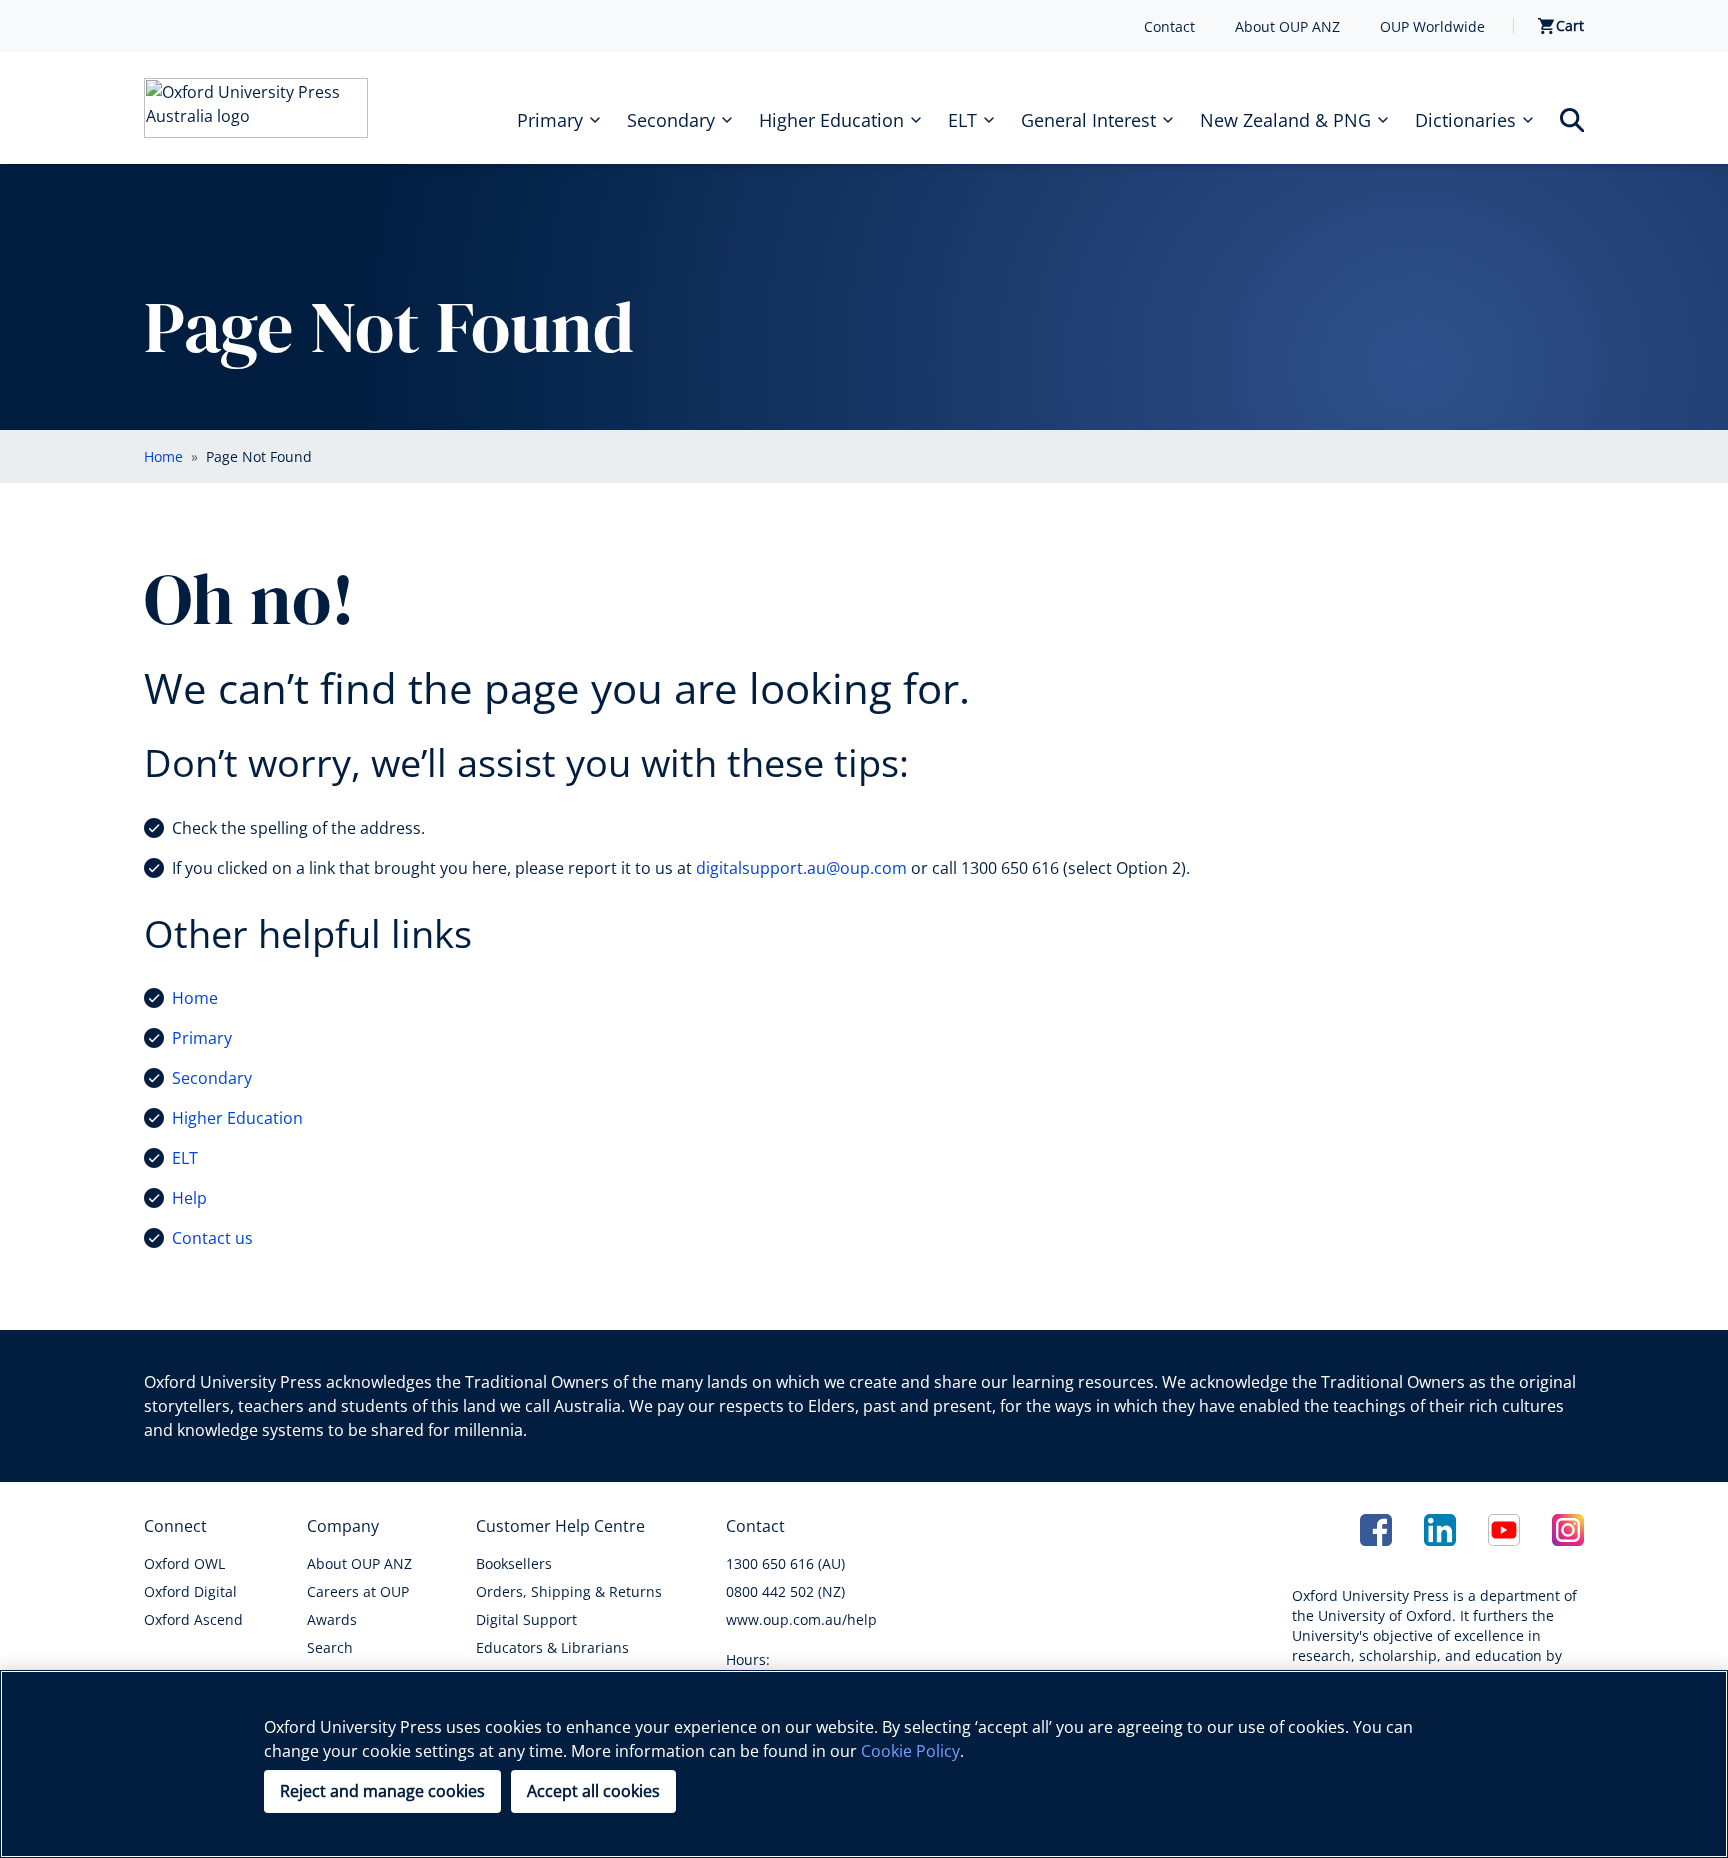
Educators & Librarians (552, 1647)
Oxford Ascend (193, 1619)
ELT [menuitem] (962, 120)
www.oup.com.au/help (801, 1619)
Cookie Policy (910, 1751)
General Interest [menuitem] (1088, 120)
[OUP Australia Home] (256, 108)
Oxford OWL (184, 1563)
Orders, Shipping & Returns (569, 1591)
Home (195, 998)
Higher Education (237, 1118)
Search (330, 1647)
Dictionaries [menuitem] (1465, 120)
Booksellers (514, 1563)
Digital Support (526, 1619)
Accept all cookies (593, 1791)
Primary (202, 1038)
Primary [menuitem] (550, 120)
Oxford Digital (190, 1591)
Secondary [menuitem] (671, 120)
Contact (1169, 26)
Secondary (212, 1078)
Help (189, 1198)
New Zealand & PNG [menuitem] (1285, 120)
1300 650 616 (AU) (785, 1563)
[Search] (1572, 120)
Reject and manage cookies (382, 1791)
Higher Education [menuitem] (831, 120)
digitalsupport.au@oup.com (801, 868)
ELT (185, 1158)
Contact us (212, 1238)
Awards (332, 1619)
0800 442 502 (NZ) (785, 1591)
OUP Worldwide (1432, 26)
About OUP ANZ (1287, 26)
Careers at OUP (358, 1591)
